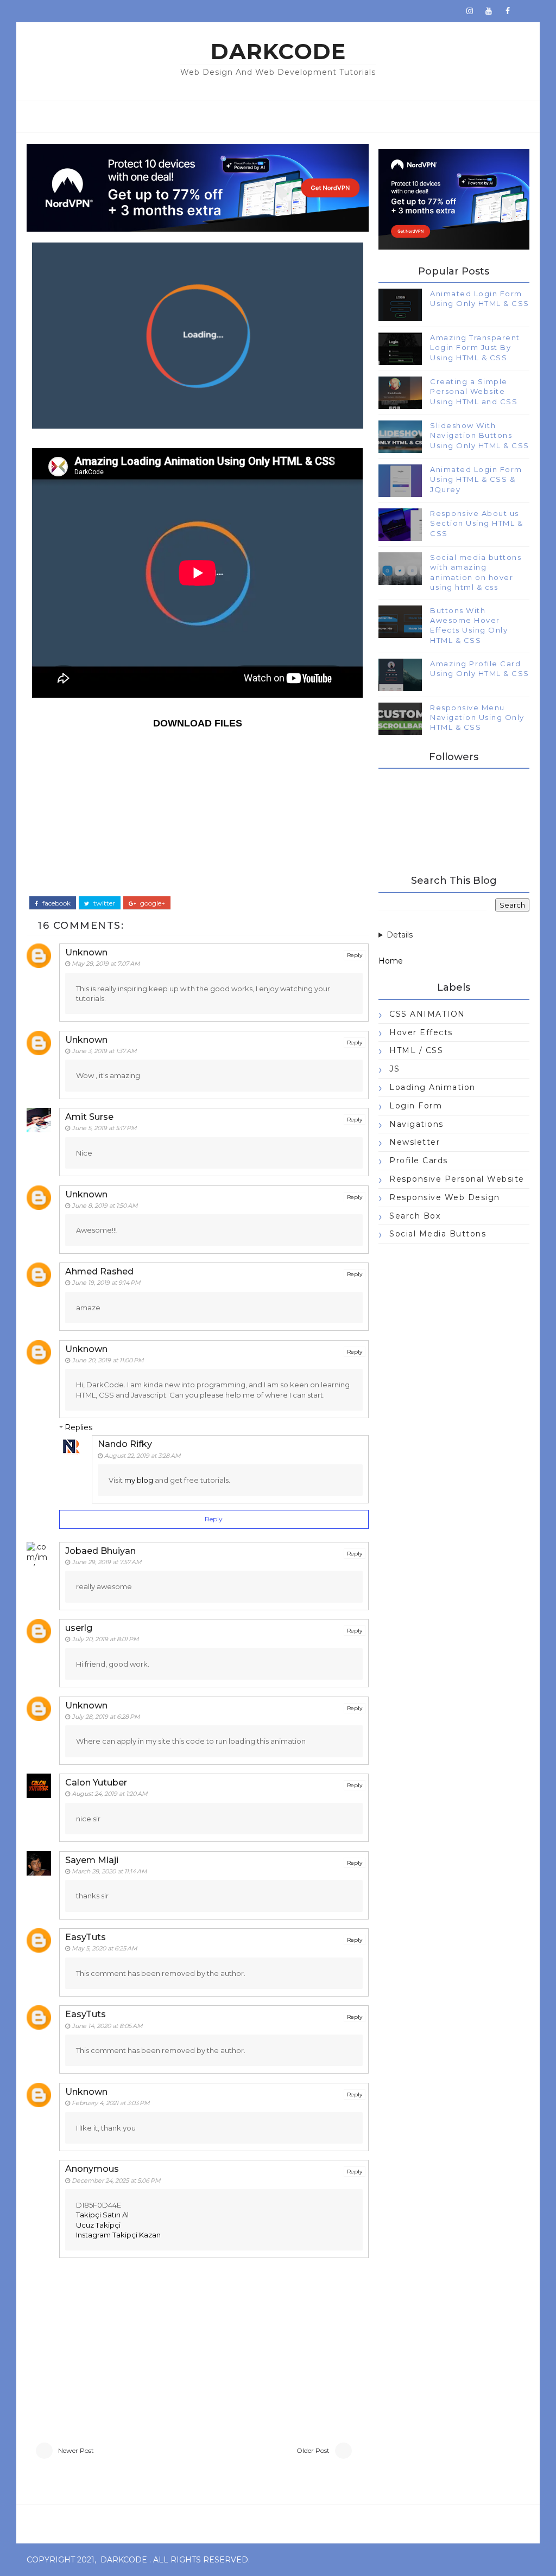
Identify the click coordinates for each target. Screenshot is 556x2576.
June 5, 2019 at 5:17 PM (104, 1128)
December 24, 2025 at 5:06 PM (116, 2180)
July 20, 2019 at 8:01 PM (105, 1639)
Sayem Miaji (92, 1860)
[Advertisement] (197, 812)
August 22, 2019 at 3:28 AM (143, 1456)
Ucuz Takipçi (98, 2225)
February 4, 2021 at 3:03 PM (111, 2103)
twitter (103, 903)
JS (394, 1069)
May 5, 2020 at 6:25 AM (105, 1948)
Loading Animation (432, 1087)
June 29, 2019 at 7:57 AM (107, 1562)
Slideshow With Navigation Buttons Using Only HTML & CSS (480, 435)
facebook (56, 903)
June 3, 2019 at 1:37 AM (104, 1051)
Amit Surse (89, 1117)
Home (391, 961)
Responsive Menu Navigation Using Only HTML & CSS (477, 717)
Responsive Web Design (445, 1197)
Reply (355, 955)
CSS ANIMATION (427, 1014)
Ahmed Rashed (99, 1271)
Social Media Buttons (438, 1234)
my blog (139, 1480)
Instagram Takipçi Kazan (118, 2235)
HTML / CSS (416, 1050)
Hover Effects (421, 1032)
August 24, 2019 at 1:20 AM (110, 1794)
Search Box (415, 1216)
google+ (152, 903)
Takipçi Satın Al (102, 2215)
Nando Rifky (125, 1444)
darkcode (278, 51)
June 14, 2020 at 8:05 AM (107, 2026)
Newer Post (76, 2450)
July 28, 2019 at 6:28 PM (106, 1717)
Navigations (416, 1124)
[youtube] (489, 11)
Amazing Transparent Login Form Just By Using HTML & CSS (475, 347)
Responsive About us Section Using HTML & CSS (476, 523)
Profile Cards (419, 1161)
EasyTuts (86, 1937)
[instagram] (470, 11)
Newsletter (415, 1142)
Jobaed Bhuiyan (100, 1551)
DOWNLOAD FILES (198, 723)
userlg (79, 1628)
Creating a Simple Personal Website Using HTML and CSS (474, 391)
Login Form (416, 1106)
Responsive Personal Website (457, 1179)
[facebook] (508, 11)
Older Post (313, 2450)
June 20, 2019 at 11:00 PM (108, 1360)
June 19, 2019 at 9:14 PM (106, 1283)
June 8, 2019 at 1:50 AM (105, 1206)
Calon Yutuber (96, 1783)
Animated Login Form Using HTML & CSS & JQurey (476, 479)
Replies (78, 1427)
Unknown (86, 952)
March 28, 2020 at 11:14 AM (109, 1871)
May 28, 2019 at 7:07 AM (106, 964)
